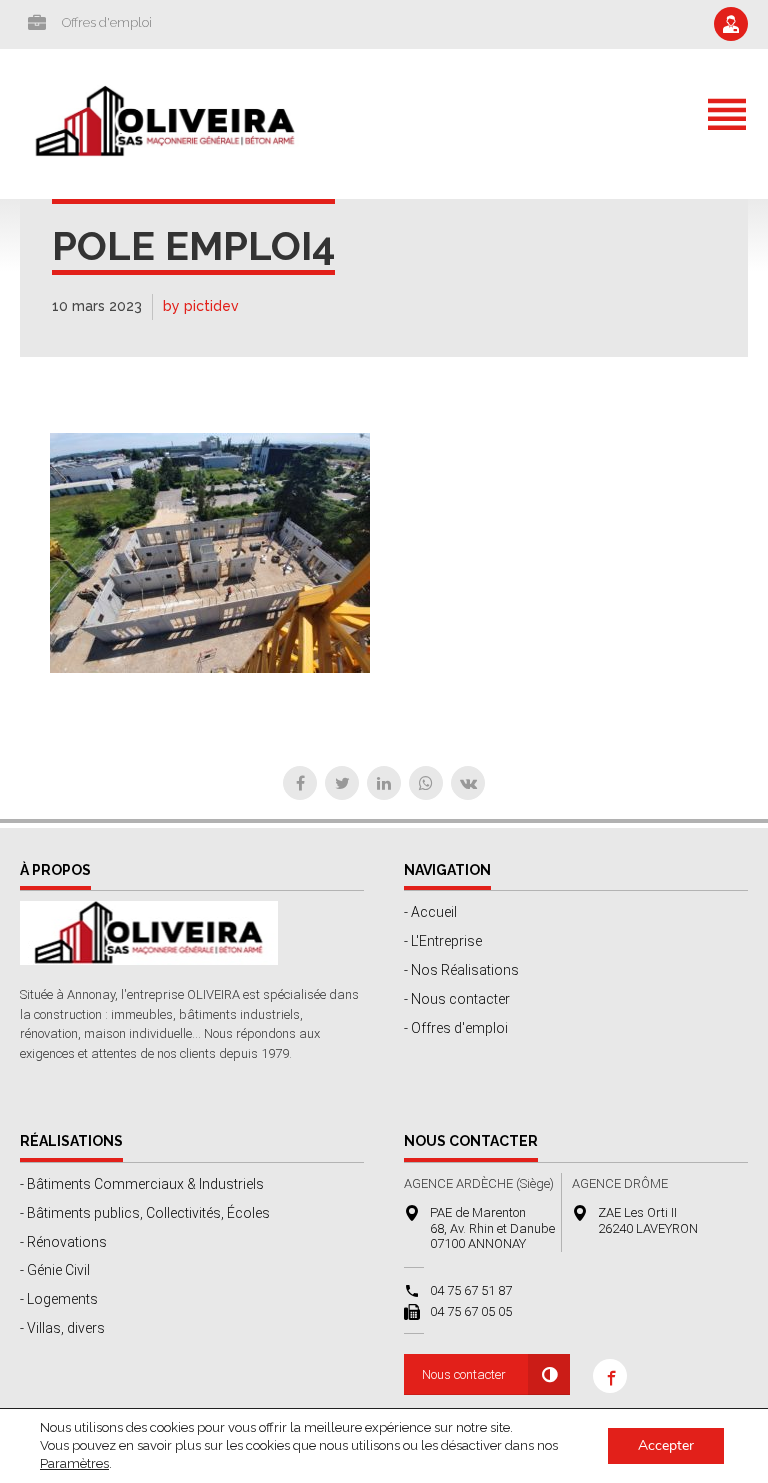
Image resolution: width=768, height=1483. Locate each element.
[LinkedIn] (384, 783)
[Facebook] (300, 783)
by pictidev (201, 306)
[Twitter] (342, 783)
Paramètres (74, 1463)
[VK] (468, 783)
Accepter (666, 1445)
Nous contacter (464, 1374)
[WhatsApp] (426, 783)
